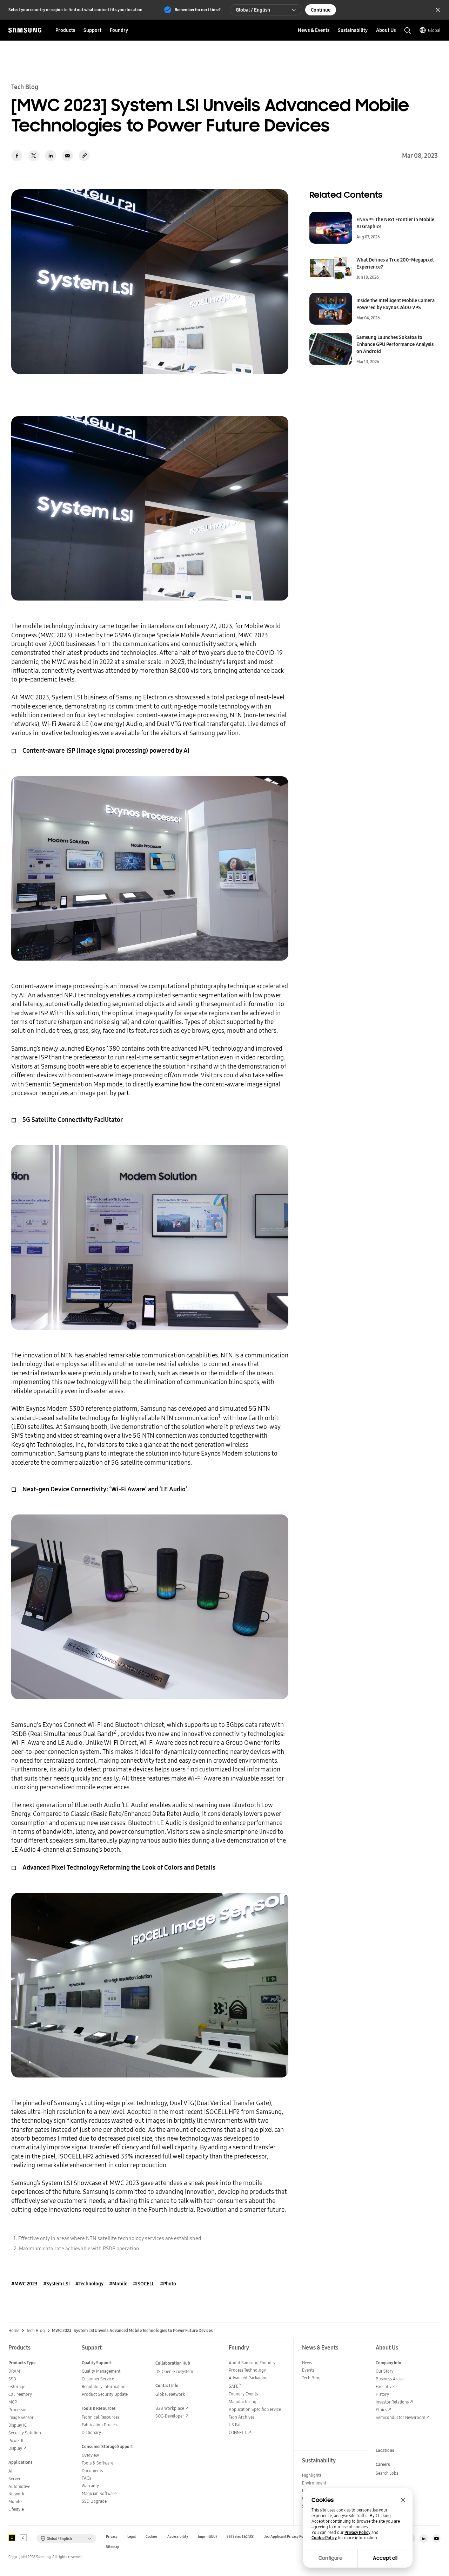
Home (14, 2331)
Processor (18, 2410)
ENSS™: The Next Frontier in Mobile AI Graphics (395, 223)
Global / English (253, 10)
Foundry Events (243, 2394)
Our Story (385, 2371)
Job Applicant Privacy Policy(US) (290, 2537)
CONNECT (238, 2432)
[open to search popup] (408, 30)
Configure (330, 2558)
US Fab (235, 2425)
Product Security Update (105, 2394)
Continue (321, 10)
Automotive (19, 2486)
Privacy (112, 2537)
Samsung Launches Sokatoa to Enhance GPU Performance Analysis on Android (395, 344)
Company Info (388, 2363)
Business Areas (390, 2379)
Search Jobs (387, 2473)
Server (15, 2479)
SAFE (235, 2386)
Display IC (18, 2425)
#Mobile (118, 2284)
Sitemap (113, 2547)
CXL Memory (20, 2394)
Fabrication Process (100, 2425)
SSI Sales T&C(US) (240, 2537)
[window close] (403, 2500)
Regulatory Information (104, 2387)
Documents (92, 2471)
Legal (132, 2537)
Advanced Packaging (248, 2378)
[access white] (23, 2538)
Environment (314, 2483)
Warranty (90, 2486)
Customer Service (98, 2379)
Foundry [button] (119, 30)
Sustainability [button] (353, 30)
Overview (90, 2455)
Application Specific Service (255, 2409)
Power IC (16, 2441)
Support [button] (92, 30)
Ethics (381, 2410)
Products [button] (65, 30)
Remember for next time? (198, 10)
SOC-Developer (170, 2416)
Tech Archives (242, 2417)
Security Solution (25, 2433)
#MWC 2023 (24, 2284)
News (307, 2363)
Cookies (152, 2537)
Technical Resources (100, 2417)
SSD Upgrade (94, 2501)
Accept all (385, 2558)
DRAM (14, 2371)
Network (16, 2494)
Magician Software (99, 2493)
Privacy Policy (357, 2533)
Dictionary (91, 2432)
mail (67, 156)
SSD (12, 2379)
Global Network (170, 2394)
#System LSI (56, 2284)
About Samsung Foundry (252, 2363)
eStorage (17, 2387)
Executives (386, 2387)
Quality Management (101, 2371)
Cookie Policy (324, 2538)
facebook (17, 156)
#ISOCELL (144, 2284)
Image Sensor (21, 2417)
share (84, 156)
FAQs (86, 2478)
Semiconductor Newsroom (400, 2417)
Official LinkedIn (424, 2538)
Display (15, 2448)
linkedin (51, 156)
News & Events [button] (314, 30)
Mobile (15, 2502)
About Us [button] (386, 30)
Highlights (312, 2475)
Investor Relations (392, 2402)
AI (10, 2471)
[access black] (12, 2538)
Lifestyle (16, 2509)
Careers (383, 2464)
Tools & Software (98, 2463)
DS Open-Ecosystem (174, 2371)
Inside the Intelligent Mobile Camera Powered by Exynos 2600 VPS (396, 304)
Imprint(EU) (207, 2537)
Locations (385, 2450)
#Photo (168, 2284)
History (382, 2394)
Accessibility (178, 2537)
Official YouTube (436, 2538)
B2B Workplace (170, 2408)
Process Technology (247, 2370)
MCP (13, 2402)
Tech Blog (36, 2331)
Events (308, 2370)
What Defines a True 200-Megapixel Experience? (395, 263)
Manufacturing (243, 2402)
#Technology (89, 2284)
